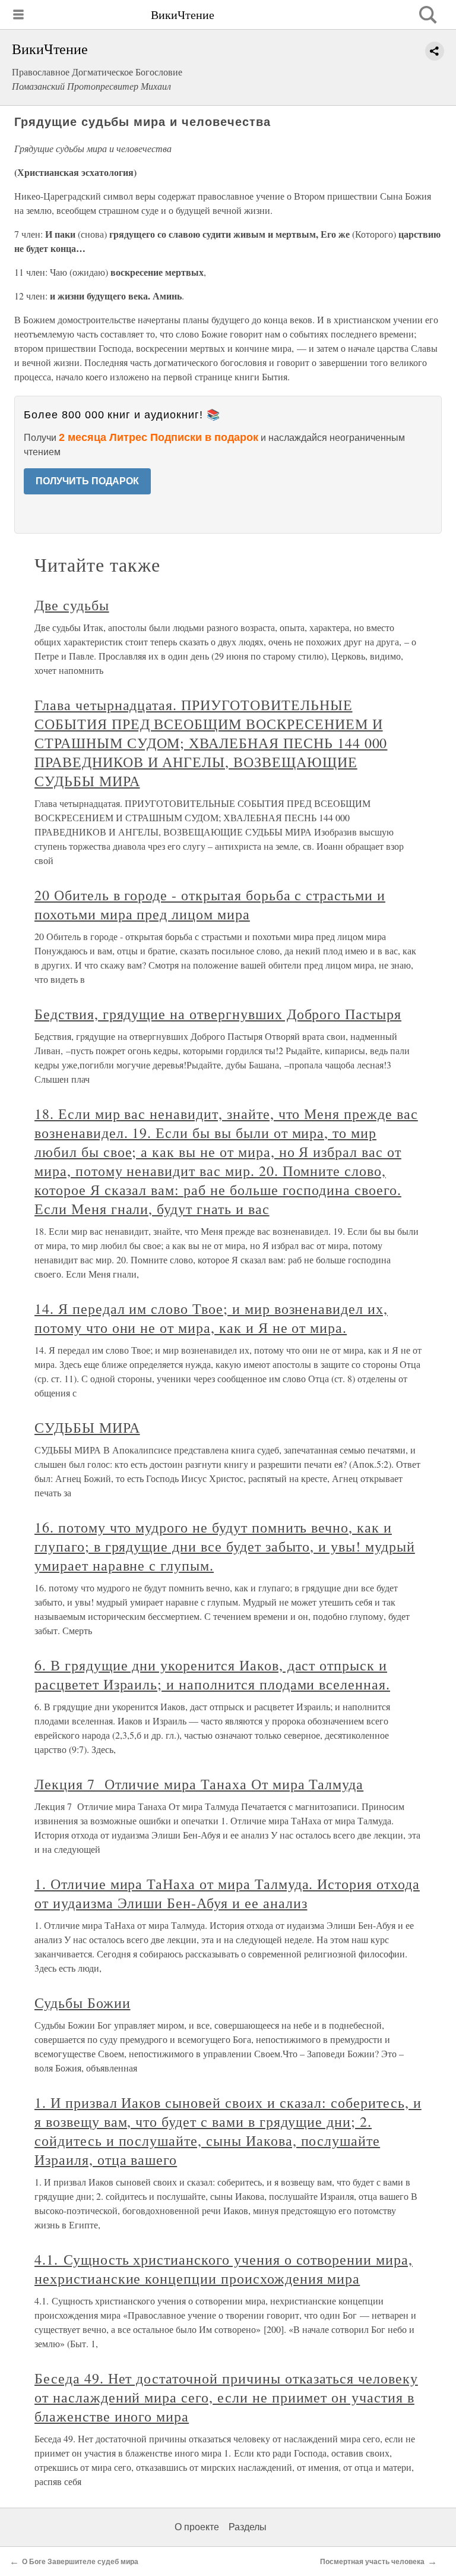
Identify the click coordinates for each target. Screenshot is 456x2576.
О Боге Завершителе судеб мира (80, 2562)
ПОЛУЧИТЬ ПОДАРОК (87, 481)
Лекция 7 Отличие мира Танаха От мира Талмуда (199, 1784)
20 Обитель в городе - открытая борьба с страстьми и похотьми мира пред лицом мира (210, 904)
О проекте (197, 2527)
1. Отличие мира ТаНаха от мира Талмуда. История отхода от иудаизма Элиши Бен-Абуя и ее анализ (227, 1893)
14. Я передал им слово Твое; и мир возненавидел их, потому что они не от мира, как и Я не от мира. (211, 1318)
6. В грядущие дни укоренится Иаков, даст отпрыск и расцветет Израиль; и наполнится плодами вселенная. (212, 1675)
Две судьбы (72, 605)
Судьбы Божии (83, 2003)
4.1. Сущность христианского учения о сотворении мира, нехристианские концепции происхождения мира (224, 2269)
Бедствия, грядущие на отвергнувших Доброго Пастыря (218, 1014)
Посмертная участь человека (372, 2562)
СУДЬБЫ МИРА (87, 1427)
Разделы (248, 2527)
